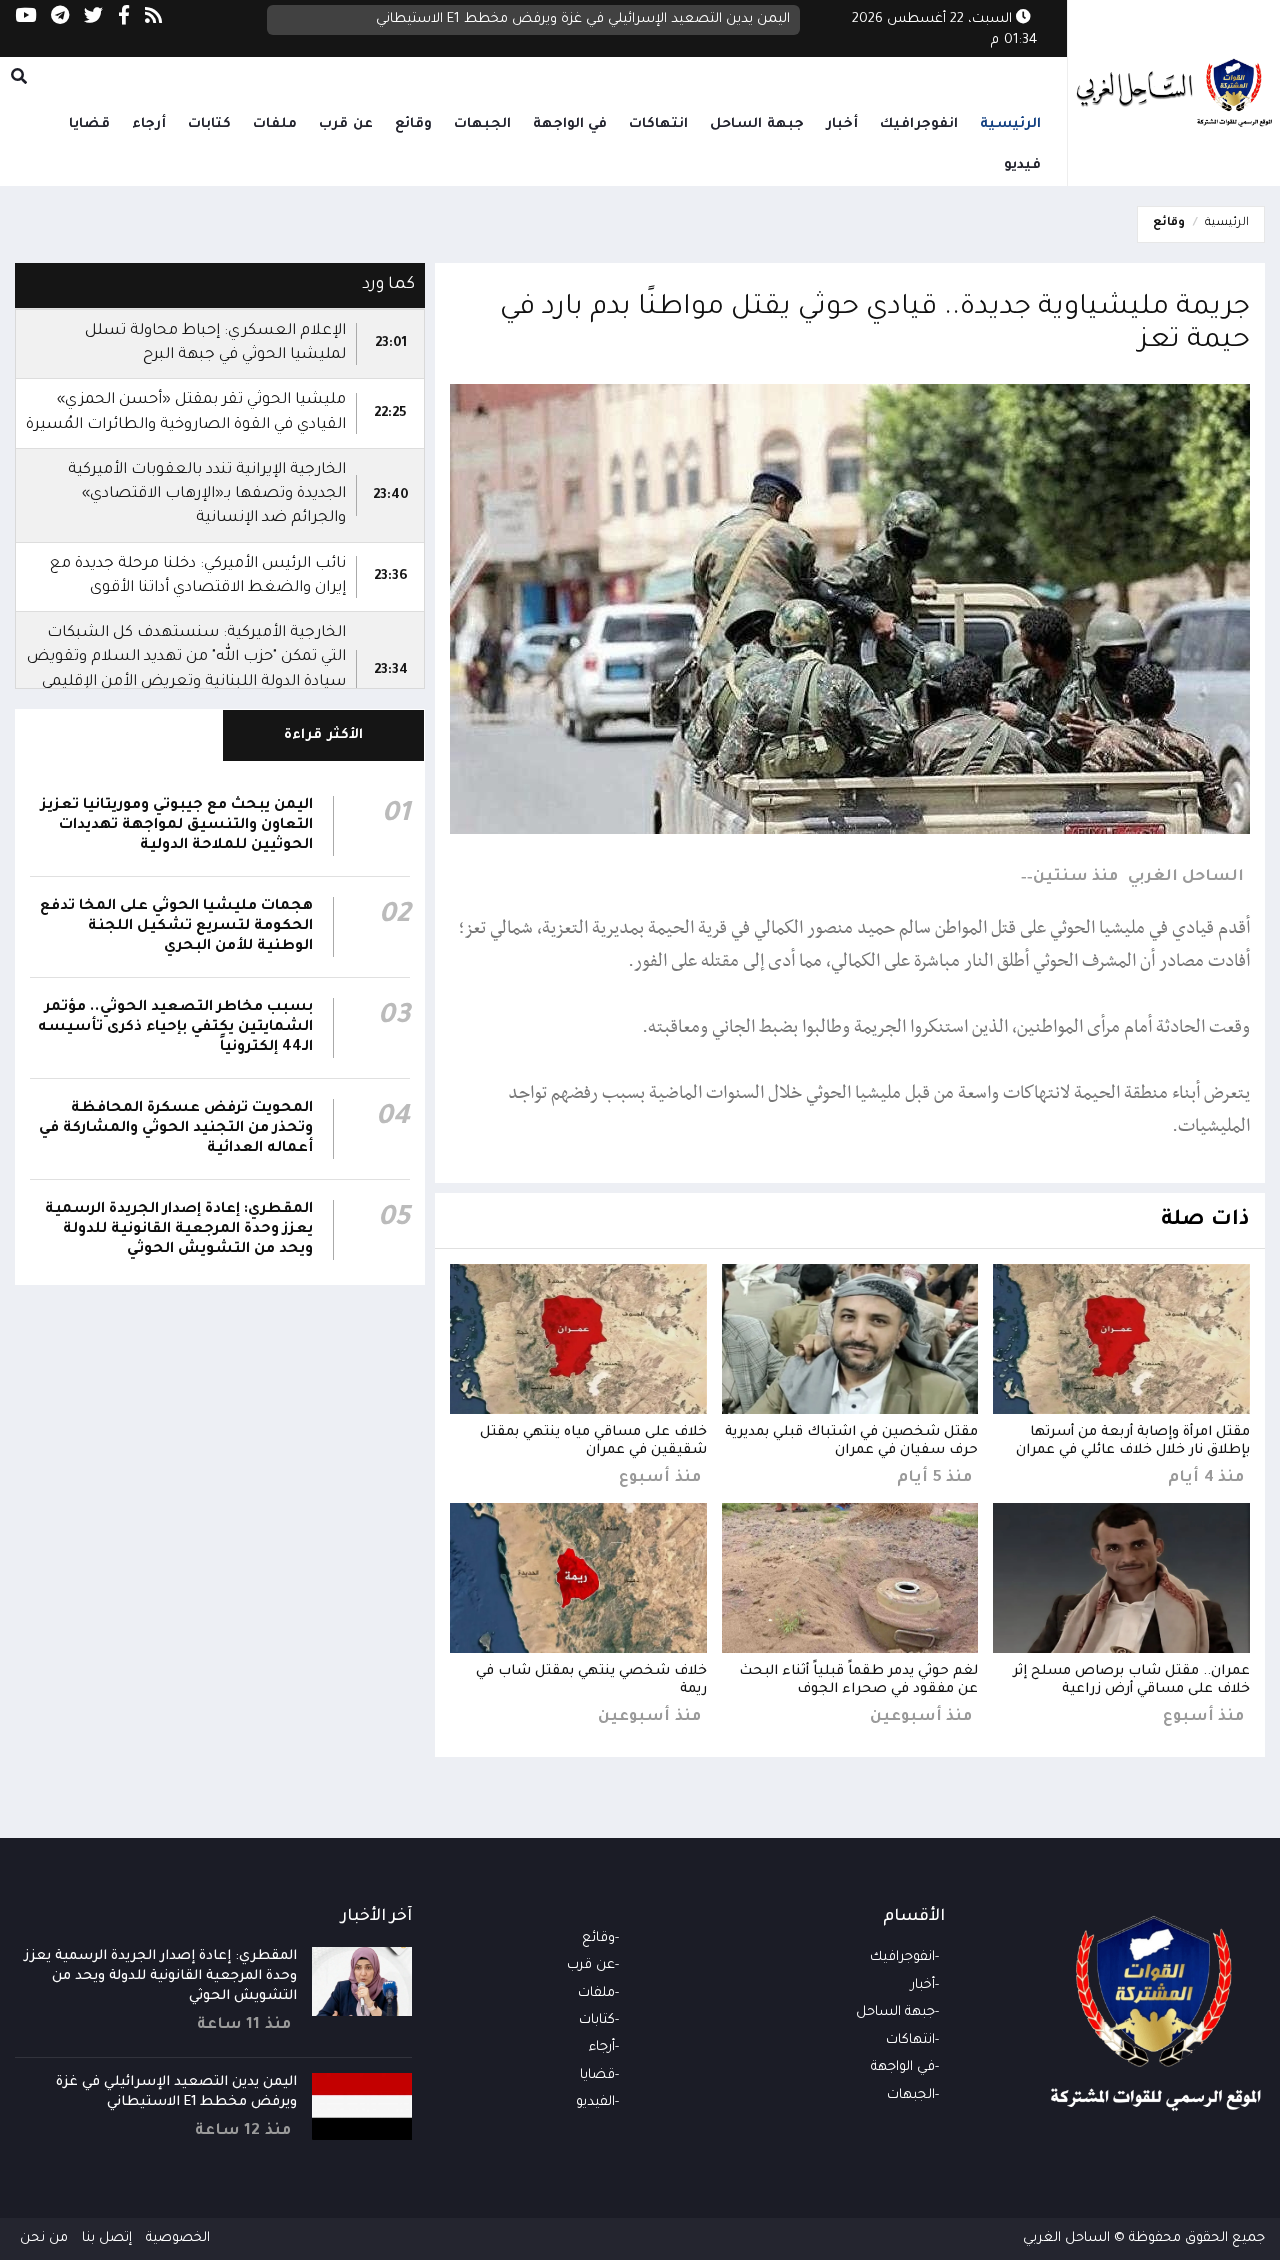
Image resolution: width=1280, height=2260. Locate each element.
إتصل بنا (107, 2238)
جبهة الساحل (757, 124)
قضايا (89, 124)
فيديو (1022, 165)
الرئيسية (1010, 124)
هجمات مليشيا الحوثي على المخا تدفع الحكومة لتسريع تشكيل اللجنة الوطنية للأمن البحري (176, 927)
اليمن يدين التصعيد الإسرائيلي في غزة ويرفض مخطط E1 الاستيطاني (583, 19)
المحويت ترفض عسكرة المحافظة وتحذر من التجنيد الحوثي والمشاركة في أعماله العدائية (176, 1129)
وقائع (413, 124)
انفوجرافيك (919, 124)
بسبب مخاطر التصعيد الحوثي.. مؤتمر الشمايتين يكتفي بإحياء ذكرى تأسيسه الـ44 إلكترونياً (175, 1028)
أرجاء (149, 124)
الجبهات (482, 124)
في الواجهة (570, 124)
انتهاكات (658, 124)
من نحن (44, 2238)
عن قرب (346, 124)
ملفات (275, 124)
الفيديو (595, 2102)
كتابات (209, 124)
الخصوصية (178, 2238)
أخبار (842, 124)
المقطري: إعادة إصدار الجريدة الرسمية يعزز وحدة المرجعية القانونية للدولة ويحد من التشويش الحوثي (179, 1230)
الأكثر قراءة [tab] (323, 735)
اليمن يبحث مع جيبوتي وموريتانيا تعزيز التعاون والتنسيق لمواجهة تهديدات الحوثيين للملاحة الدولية (177, 826)
